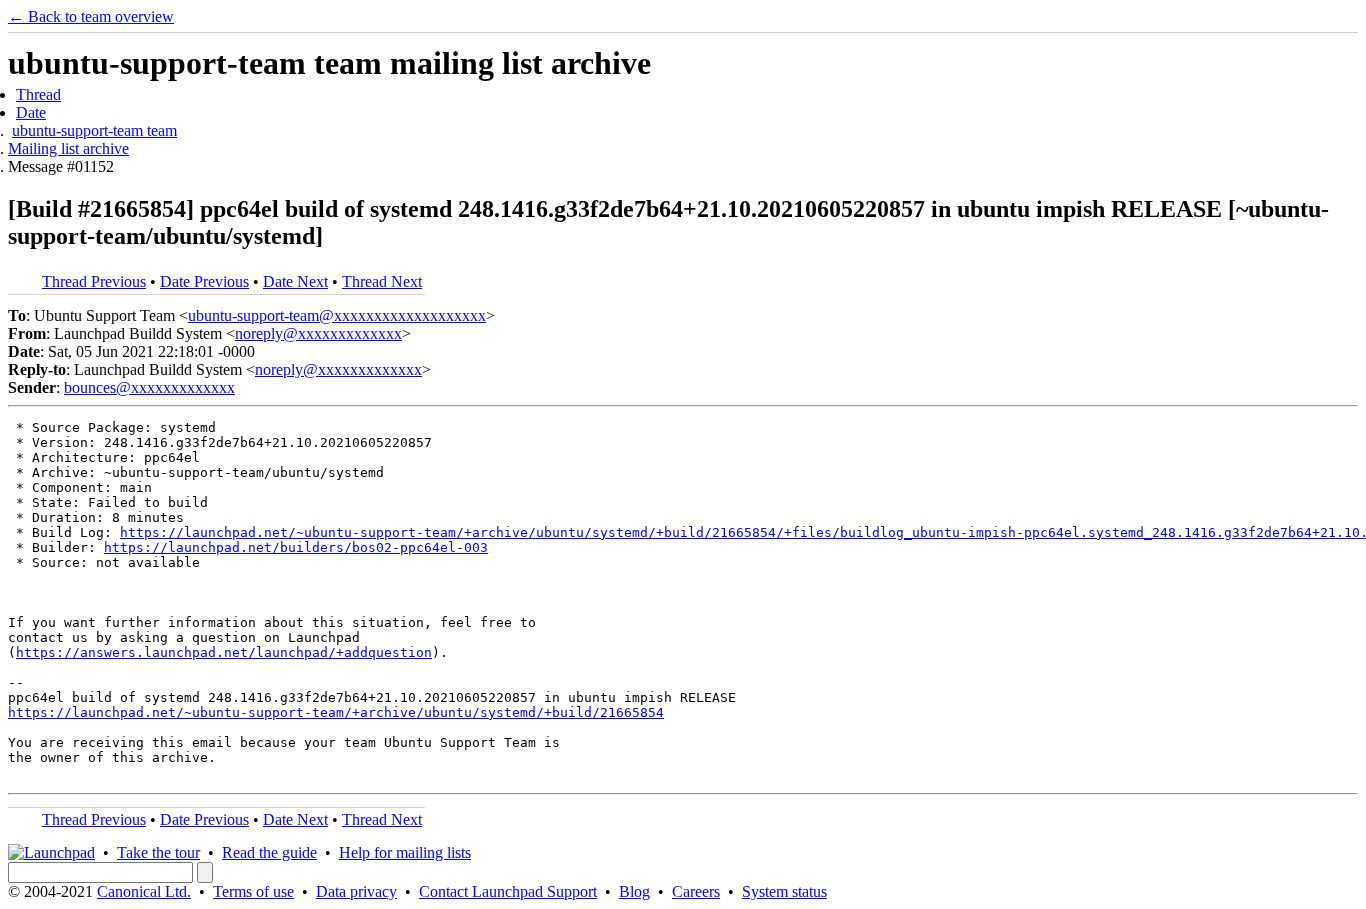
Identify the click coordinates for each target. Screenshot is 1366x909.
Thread (38, 94)
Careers (696, 891)
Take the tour (158, 852)
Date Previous (204, 281)
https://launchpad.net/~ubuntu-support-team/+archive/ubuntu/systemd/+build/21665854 (336, 712)
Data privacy (356, 891)
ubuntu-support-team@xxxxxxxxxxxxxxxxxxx (337, 315)
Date (31, 112)
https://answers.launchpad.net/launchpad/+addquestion (224, 652)
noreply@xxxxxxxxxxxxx (318, 333)
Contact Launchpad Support (508, 891)
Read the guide (269, 852)
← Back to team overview (91, 16)
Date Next (295, 281)
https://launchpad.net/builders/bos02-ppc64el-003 (296, 547)
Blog (634, 891)
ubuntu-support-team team (94, 130)
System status (784, 891)
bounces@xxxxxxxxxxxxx (149, 387)
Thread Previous (94, 281)
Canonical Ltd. (144, 891)
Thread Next (382, 281)
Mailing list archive (68, 148)
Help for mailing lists (405, 852)
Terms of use (253, 891)
